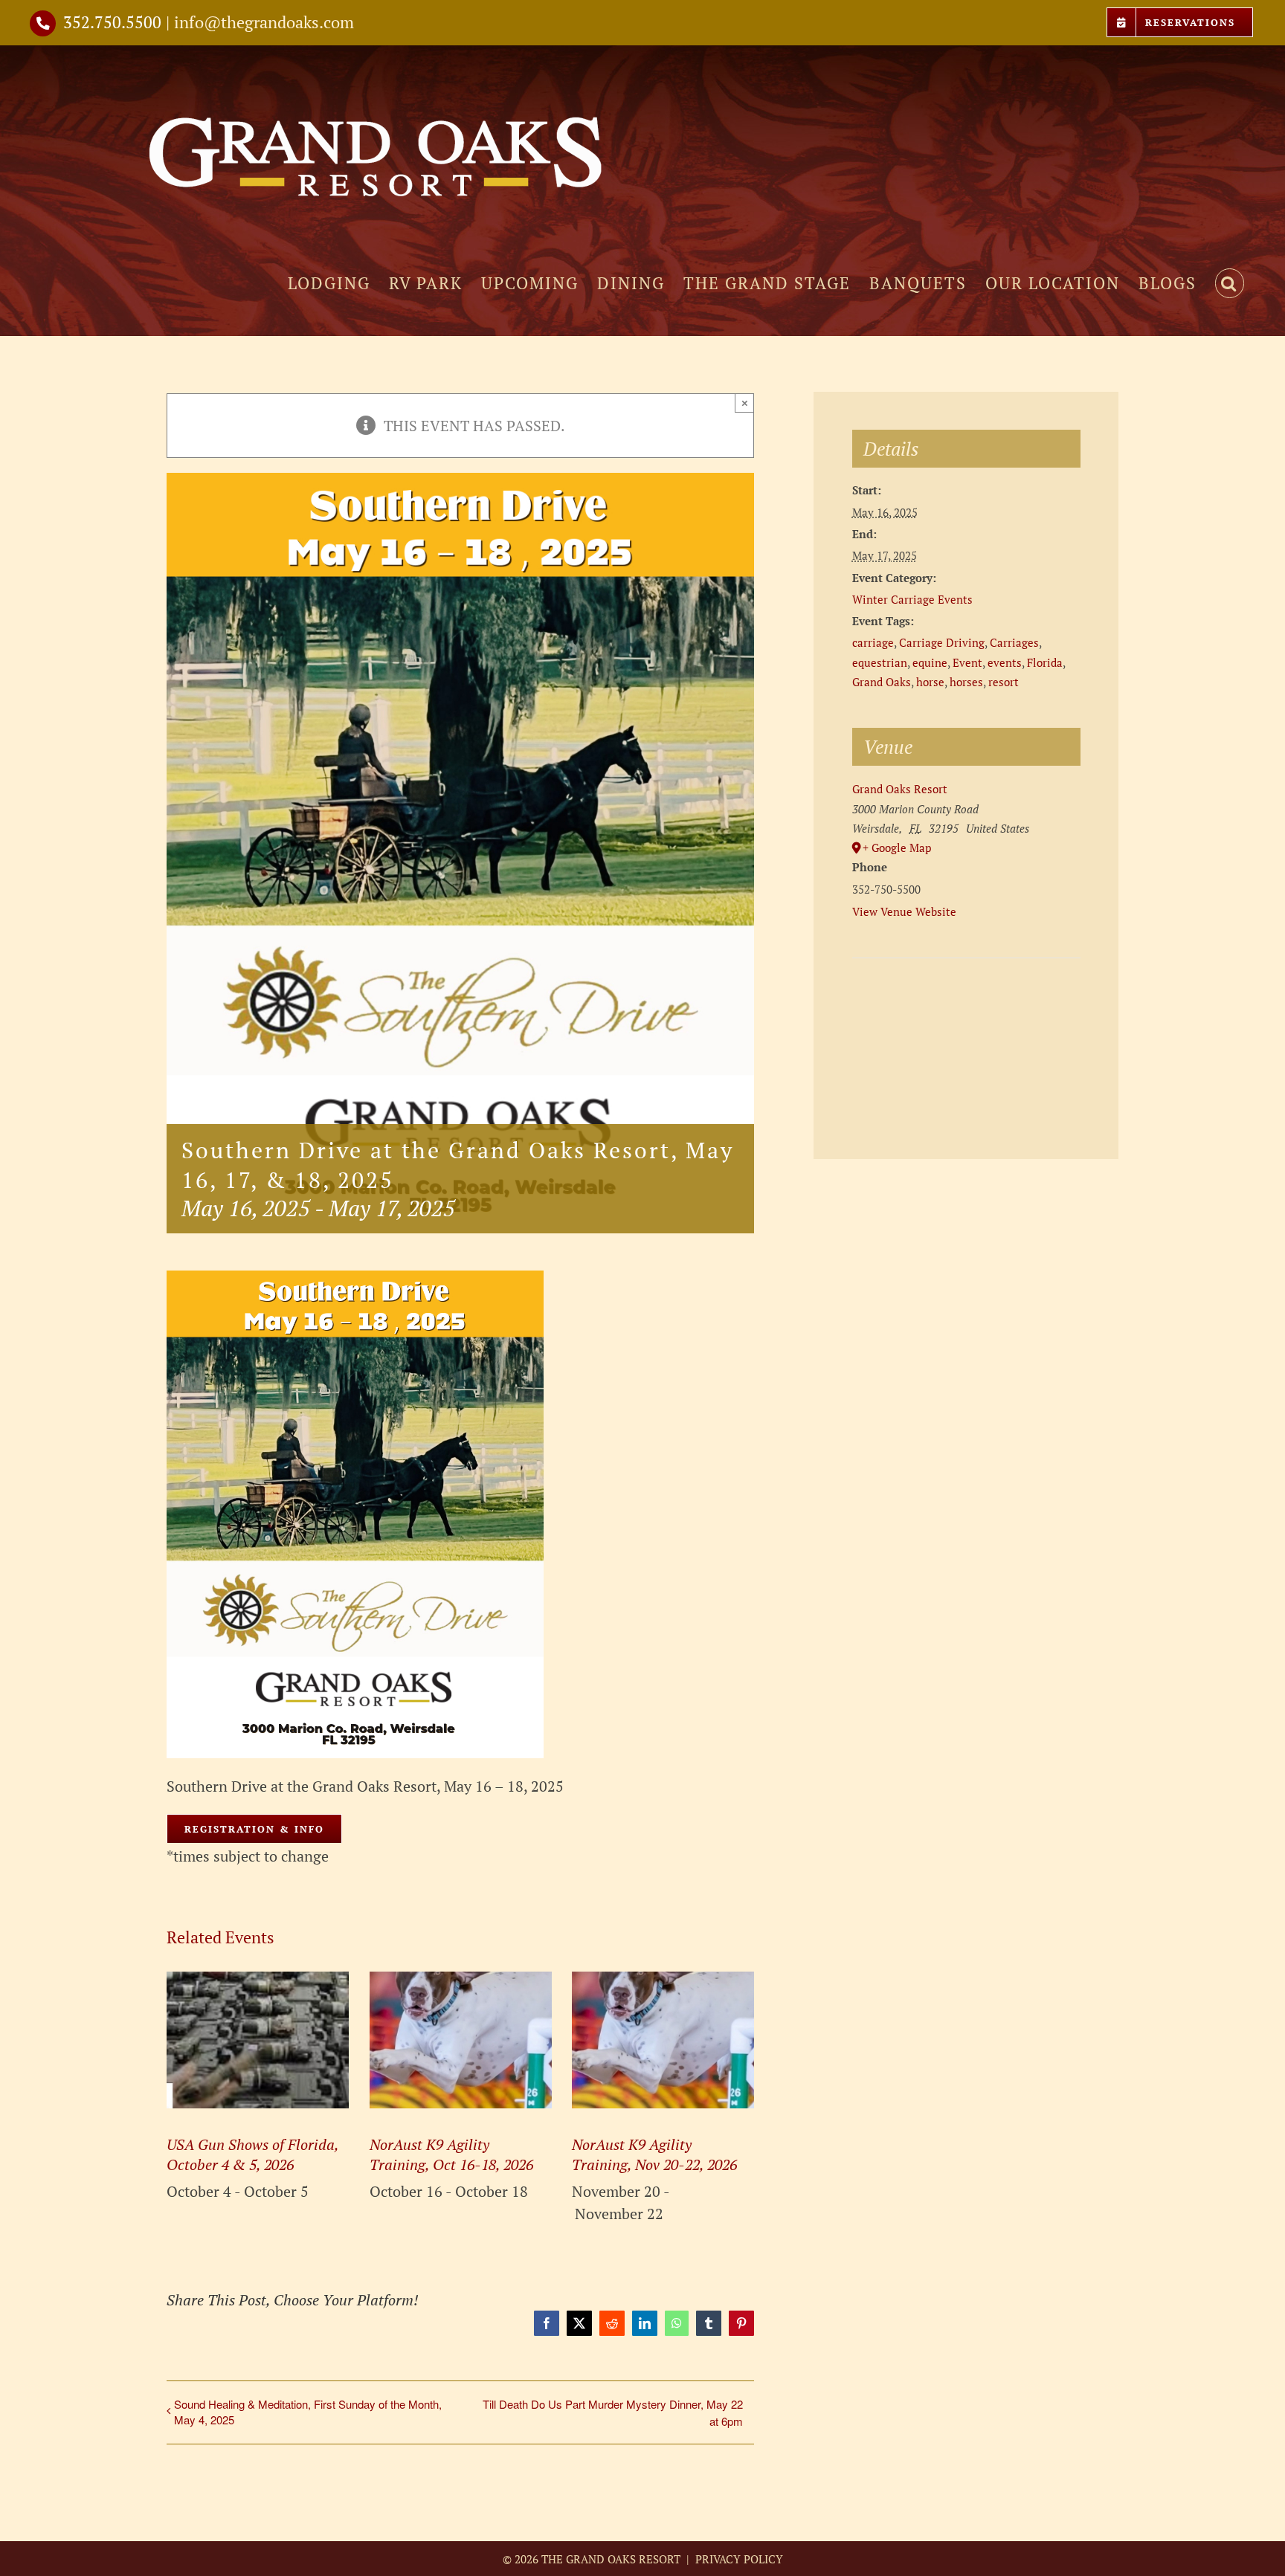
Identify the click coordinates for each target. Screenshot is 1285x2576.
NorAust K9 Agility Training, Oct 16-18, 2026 (451, 2154)
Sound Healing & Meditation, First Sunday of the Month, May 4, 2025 (308, 2412)
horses (966, 682)
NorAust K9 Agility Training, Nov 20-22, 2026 (654, 2154)
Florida (1045, 662)
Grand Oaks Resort (900, 789)
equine (930, 662)
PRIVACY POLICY (738, 2559)
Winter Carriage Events (912, 599)
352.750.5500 (112, 22)
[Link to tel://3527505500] (43, 23)
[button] (1230, 283)
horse (930, 682)
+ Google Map (897, 848)
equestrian (880, 662)
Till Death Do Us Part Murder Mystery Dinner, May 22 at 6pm (613, 2412)
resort (1004, 682)
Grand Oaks (882, 682)
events (1005, 662)
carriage (873, 642)
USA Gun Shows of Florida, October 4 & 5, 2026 (252, 2154)
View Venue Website (904, 911)
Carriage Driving (942, 642)
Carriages (1014, 642)
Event (967, 662)
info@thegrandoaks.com (264, 22)
